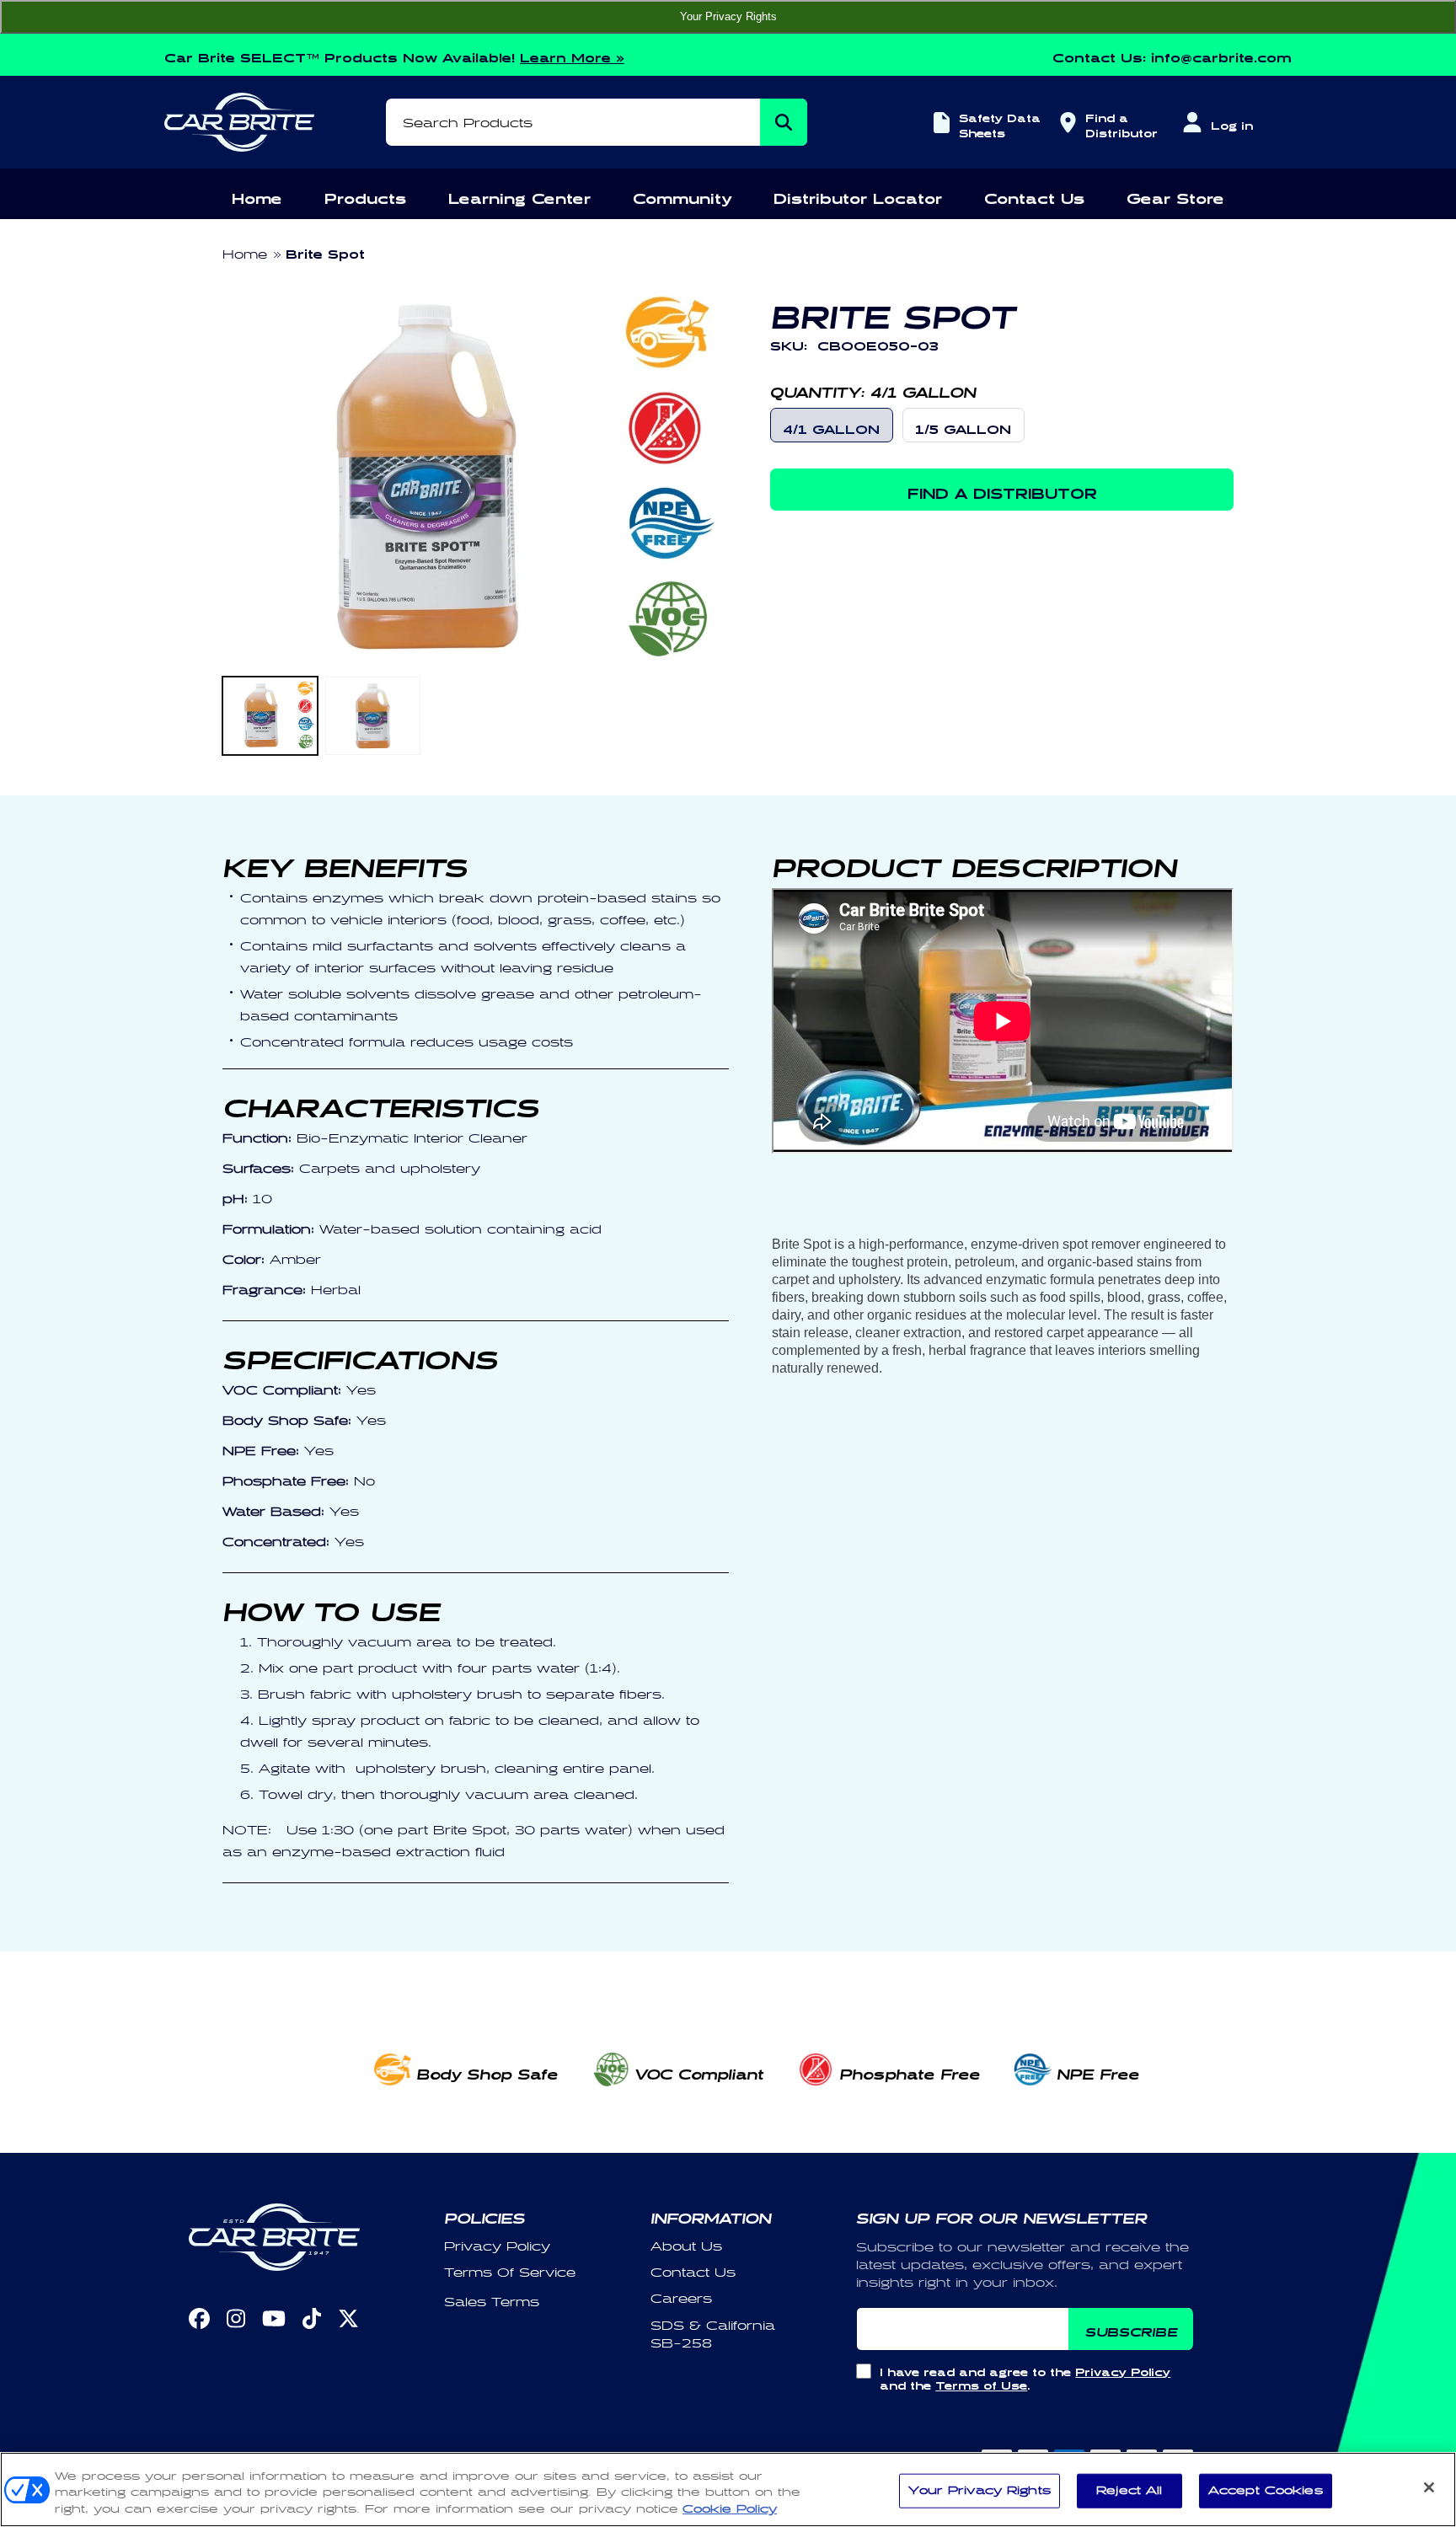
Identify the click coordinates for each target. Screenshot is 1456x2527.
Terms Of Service (510, 2273)
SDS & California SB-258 (713, 2335)
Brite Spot (325, 252)
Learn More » (572, 55)
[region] (728, 2490)
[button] (257, 196)
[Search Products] (784, 122)
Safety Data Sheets (1000, 123)
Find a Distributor (1119, 123)
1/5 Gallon (963, 427)
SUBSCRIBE (1131, 2329)
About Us (686, 2247)
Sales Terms (492, 2302)
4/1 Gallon (831, 427)
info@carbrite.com (1221, 55)
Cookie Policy (730, 2509)
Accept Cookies (1266, 2490)
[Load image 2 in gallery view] (373, 716)
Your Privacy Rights (728, 16)
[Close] (1429, 2487)
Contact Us (693, 2273)
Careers (681, 2299)
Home (245, 255)
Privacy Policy (497, 2247)
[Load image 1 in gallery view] (270, 716)
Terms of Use (981, 2383)
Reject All (1129, 2490)
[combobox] (597, 122)
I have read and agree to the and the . (1025, 2377)
